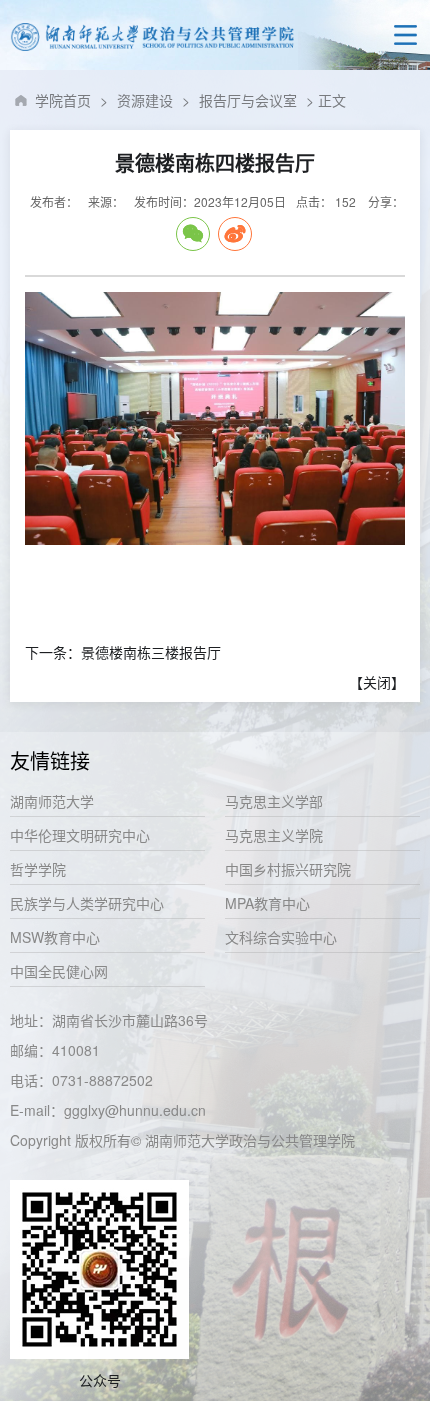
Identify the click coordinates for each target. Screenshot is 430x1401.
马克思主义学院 (274, 835)
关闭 (377, 682)
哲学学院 (38, 869)
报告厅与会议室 (248, 100)
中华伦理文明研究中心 (80, 835)
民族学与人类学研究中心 (87, 903)
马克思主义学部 (274, 801)
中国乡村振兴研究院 (288, 869)
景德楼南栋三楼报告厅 (151, 652)
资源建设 (145, 100)
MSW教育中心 (55, 937)
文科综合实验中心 (281, 937)
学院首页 (63, 100)
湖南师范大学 (52, 801)
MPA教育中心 (267, 903)
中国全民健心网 (59, 971)
